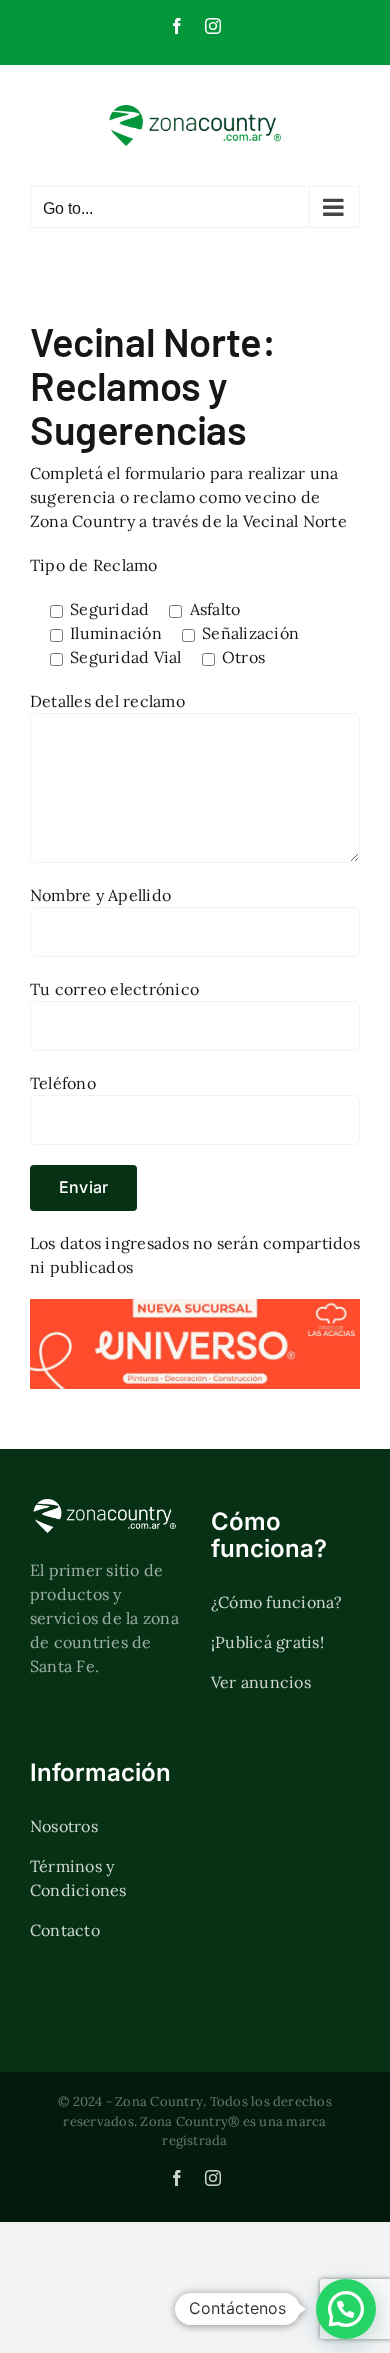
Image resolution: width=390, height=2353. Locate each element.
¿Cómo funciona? (277, 1602)
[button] (346, 2309)
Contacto (65, 1930)
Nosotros (64, 1826)
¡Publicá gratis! (267, 1642)
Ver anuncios (261, 1682)
